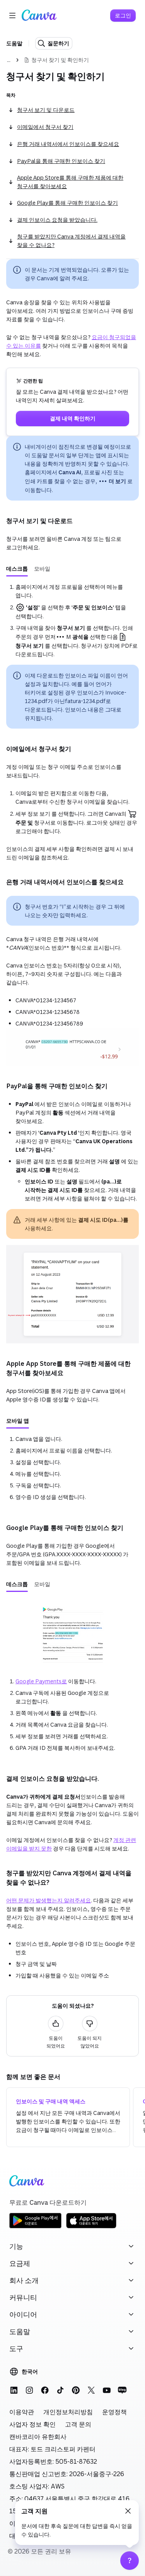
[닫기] (128, 2511)
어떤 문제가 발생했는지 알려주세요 (49, 1900)
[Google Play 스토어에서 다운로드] (35, 2227)
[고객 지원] (130, 2561)
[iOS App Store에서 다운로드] (91, 2227)
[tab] (17, 569)
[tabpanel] (72, 621)
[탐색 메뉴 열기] (12, 15)
